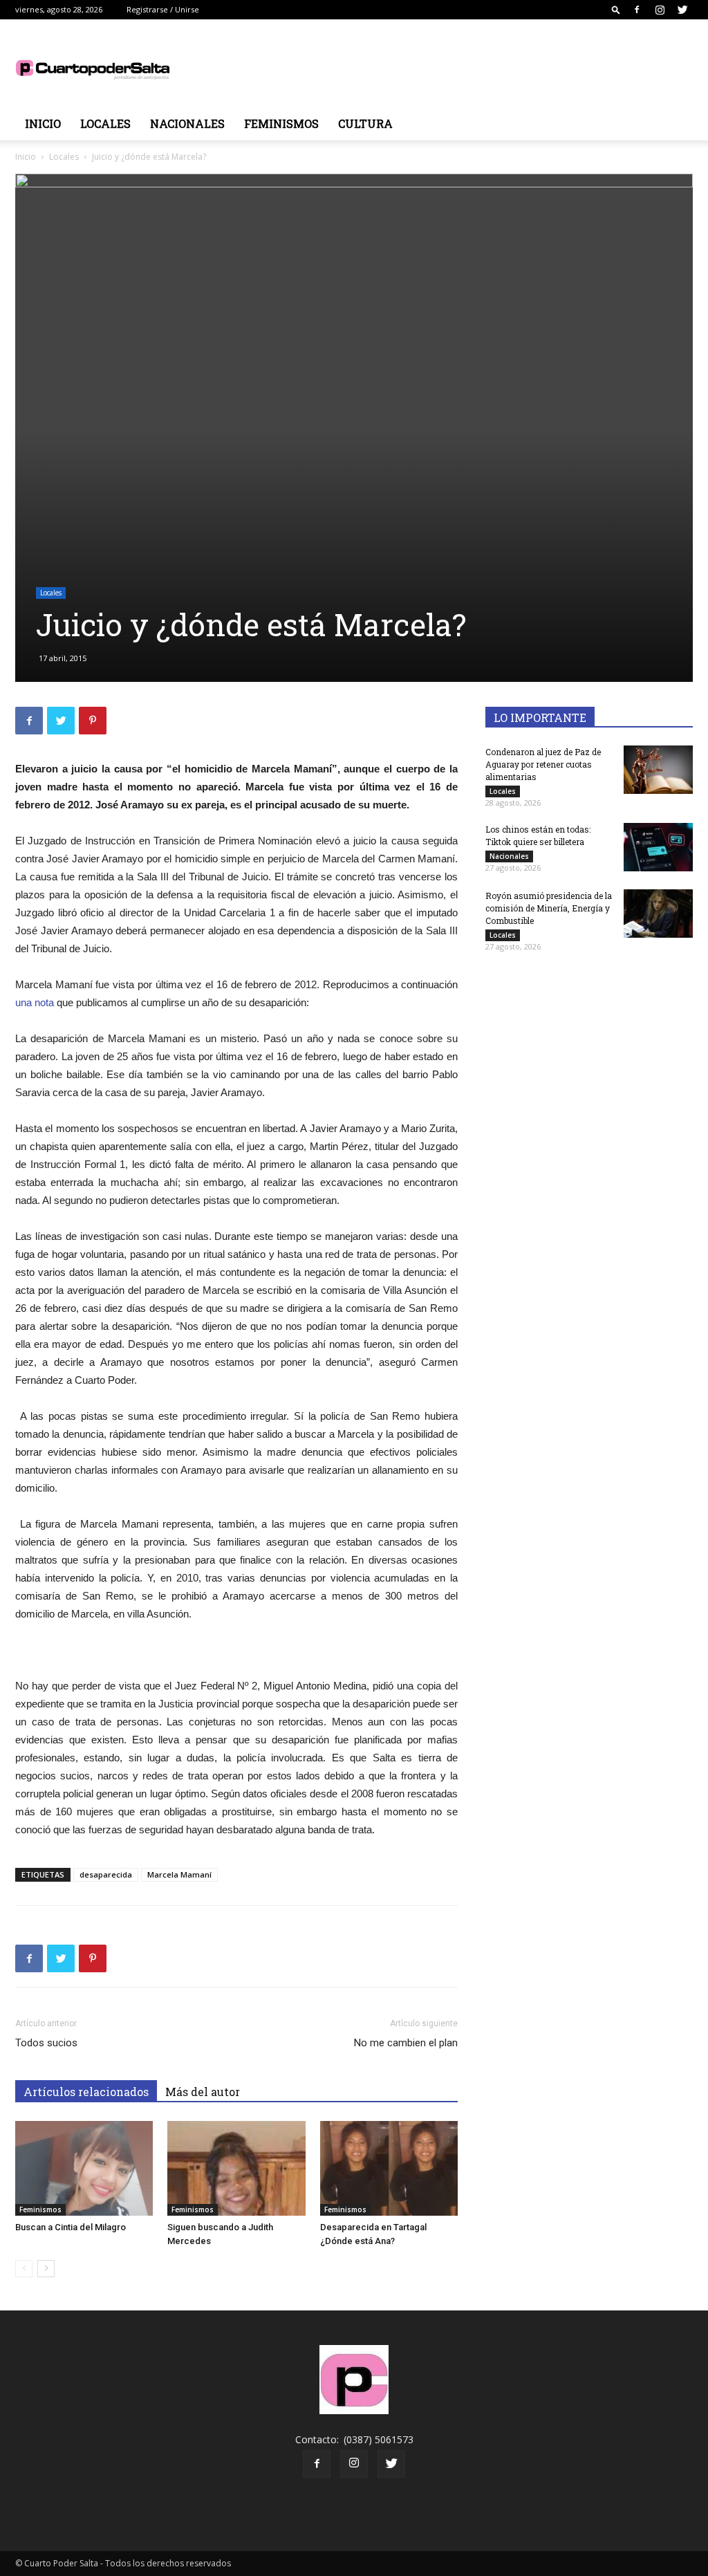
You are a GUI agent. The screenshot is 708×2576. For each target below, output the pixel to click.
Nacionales (187, 123)
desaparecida (106, 1874)
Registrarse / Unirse (163, 9)
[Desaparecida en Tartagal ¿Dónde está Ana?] (389, 2168)
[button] (616, 9)
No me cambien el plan (406, 2043)
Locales (105, 123)
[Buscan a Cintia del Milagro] (84, 2168)
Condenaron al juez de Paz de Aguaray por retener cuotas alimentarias (543, 764)
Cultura (365, 123)
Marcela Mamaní (179, 1874)
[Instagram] (660, 10)
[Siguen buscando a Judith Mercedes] (236, 2168)
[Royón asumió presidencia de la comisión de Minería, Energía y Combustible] (658, 914)
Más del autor (203, 2092)
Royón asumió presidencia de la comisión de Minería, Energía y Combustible (549, 908)
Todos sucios (46, 2043)
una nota (35, 1002)
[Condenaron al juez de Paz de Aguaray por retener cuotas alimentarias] (658, 770)
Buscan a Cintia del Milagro (71, 2227)
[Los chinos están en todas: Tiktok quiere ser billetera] (658, 847)
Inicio (43, 123)
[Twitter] (682, 10)
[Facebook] (637, 10)
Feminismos (281, 123)
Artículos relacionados (86, 2092)
